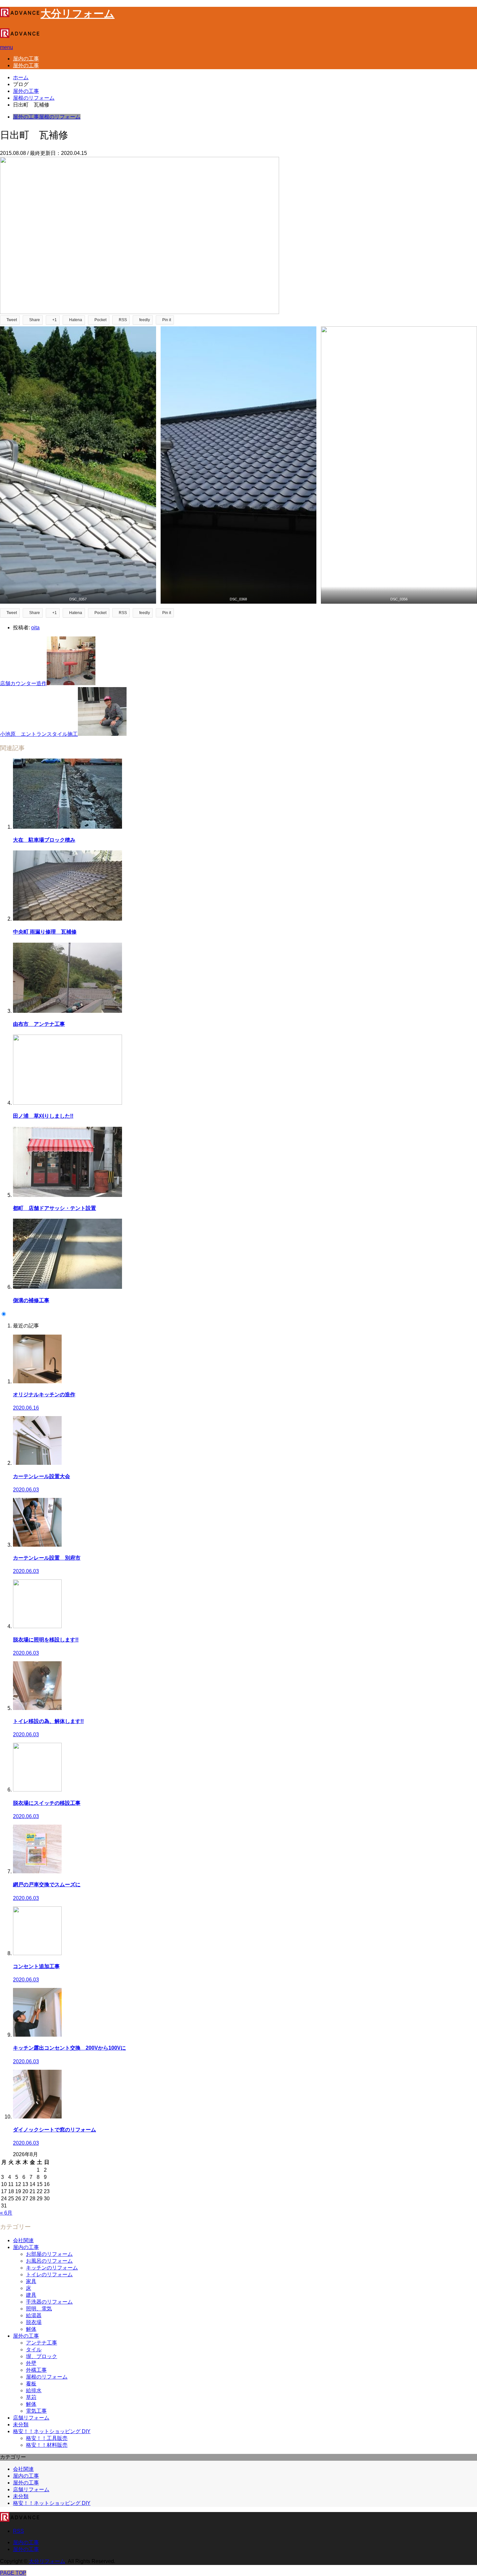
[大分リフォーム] (20, 36)
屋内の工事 (26, 59)
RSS (18, 2531)
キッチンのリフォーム (52, 2268)
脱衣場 (34, 2322)
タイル (34, 2350)
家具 (31, 2281)
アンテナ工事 (42, 2343)
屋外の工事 (26, 65)
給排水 (34, 2390)
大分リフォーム (47, 2561)
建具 (31, 2295)
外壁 (31, 2363)
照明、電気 (39, 2309)
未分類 (21, 2425)
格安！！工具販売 (47, 2438)
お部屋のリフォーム (49, 2254)
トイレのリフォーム (49, 2274)
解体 (31, 2329)
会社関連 (23, 2240)
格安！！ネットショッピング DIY (52, 2431)
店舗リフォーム (31, 2418)
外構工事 (36, 2370)
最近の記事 (26, 1326)
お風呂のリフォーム (49, 2261)
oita (35, 628)
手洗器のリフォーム (49, 2302)
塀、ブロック (42, 2356)
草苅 (31, 2397)
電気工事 (36, 2411)
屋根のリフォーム (60, 117)
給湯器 (34, 2315)
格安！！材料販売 (47, 2445)
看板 (31, 2384)
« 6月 (6, 2213)
